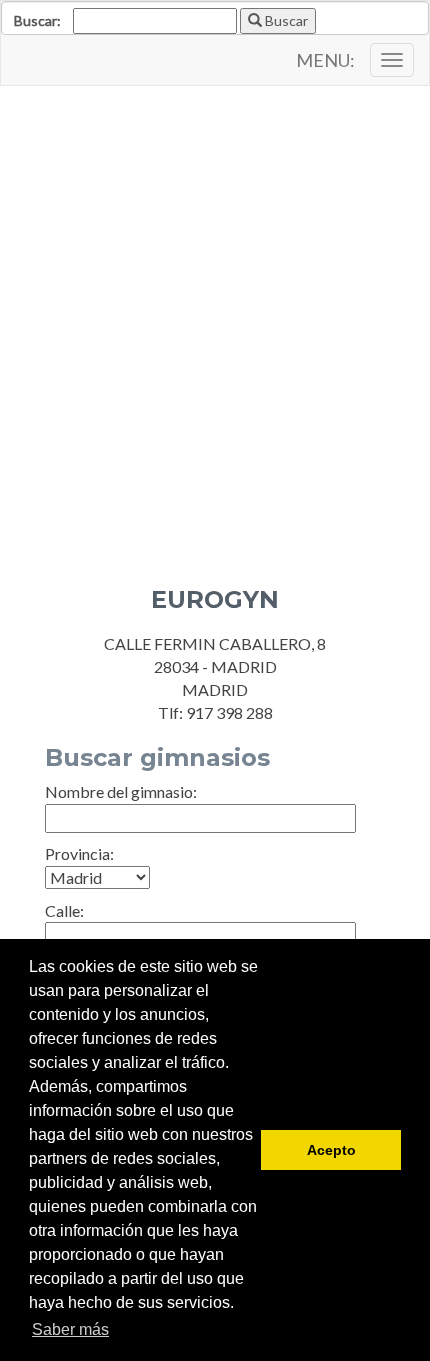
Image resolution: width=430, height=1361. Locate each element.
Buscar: (37, 20)
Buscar (285, 20)
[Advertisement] (215, 321)
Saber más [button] (70, 1329)
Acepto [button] (331, 1150)
